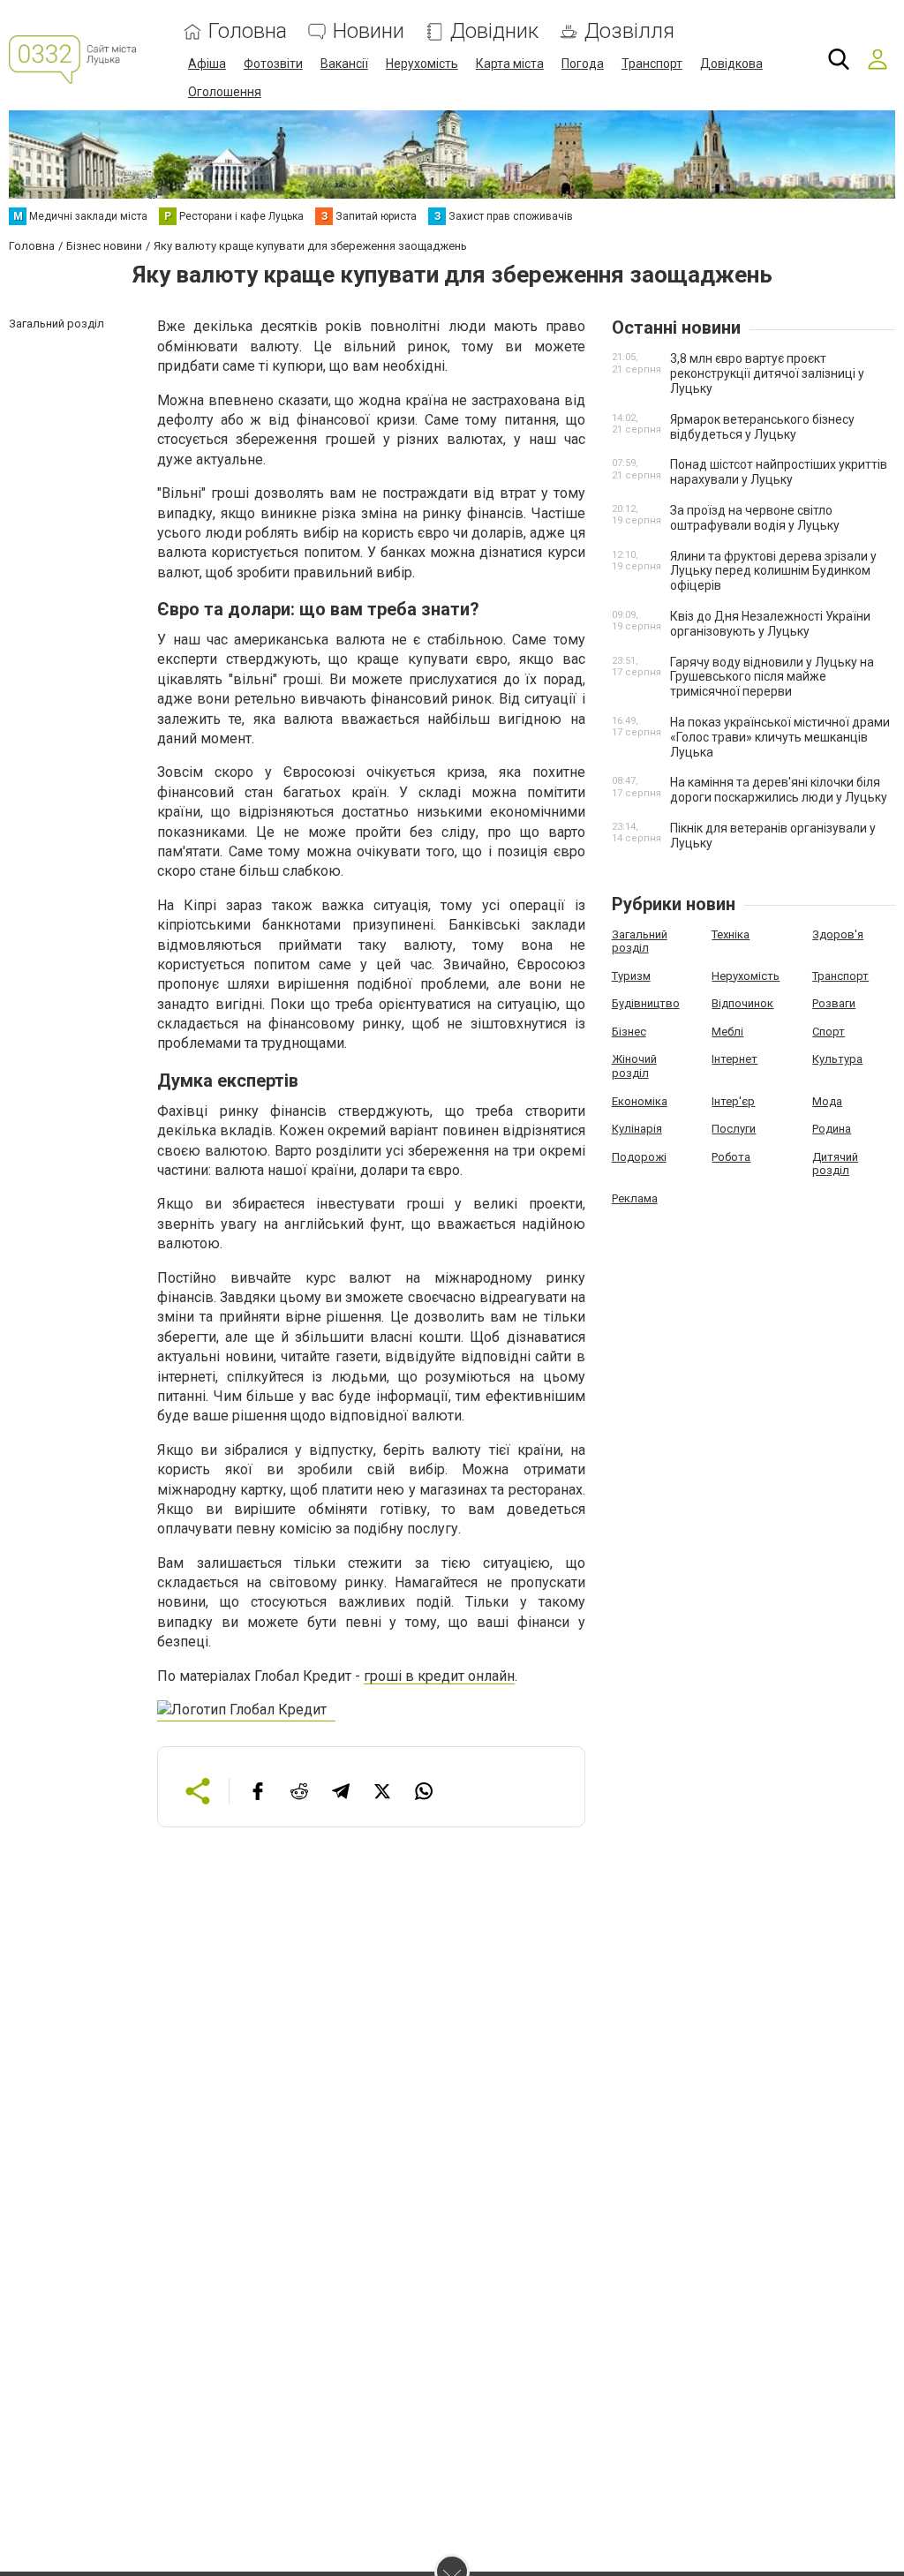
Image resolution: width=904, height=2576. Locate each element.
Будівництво (646, 1003)
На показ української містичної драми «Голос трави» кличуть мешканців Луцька (780, 737)
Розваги (834, 1003)
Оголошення (225, 92)
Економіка (640, 1101)
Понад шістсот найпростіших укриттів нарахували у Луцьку (779, 472)
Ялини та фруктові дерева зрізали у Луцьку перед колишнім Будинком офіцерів (773, 571)
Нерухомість (422, 64)
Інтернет (734, 1059)
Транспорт (652, 64)
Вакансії (344, 64)
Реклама (635, 1198)
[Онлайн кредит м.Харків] (246, 1713)
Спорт (829, 1032)
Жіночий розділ (634, 1066)
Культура (837, 1059)
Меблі (727, 1032)
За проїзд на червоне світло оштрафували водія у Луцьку (755, 518)
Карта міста (510, 64)
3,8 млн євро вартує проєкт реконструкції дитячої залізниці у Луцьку (767, 373)
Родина (832, 1129)
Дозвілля (629, 31)
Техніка (731, 934)
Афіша (207, 64)
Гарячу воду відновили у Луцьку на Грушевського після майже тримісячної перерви (772, 677)
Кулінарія (637, 1129)
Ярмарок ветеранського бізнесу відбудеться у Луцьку (762, 427)
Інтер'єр (733, 1101)
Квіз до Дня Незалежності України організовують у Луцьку (770, 624)
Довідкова (731, 64)
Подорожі (639, 1157)
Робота (731, 1157)
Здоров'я (838, 934)
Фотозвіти (273, 64)
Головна (248, 31)
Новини (369, 31)
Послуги (734, 1129)
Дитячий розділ (835, 1164)
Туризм (631, 976)
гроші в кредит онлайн (439, 1676)
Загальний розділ (640, 942)
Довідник (494, 31)
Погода (583, 64)
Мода (827, 1101)
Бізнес (629, 1032)
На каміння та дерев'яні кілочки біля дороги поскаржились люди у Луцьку (779, 790)
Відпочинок (742, 1003)
